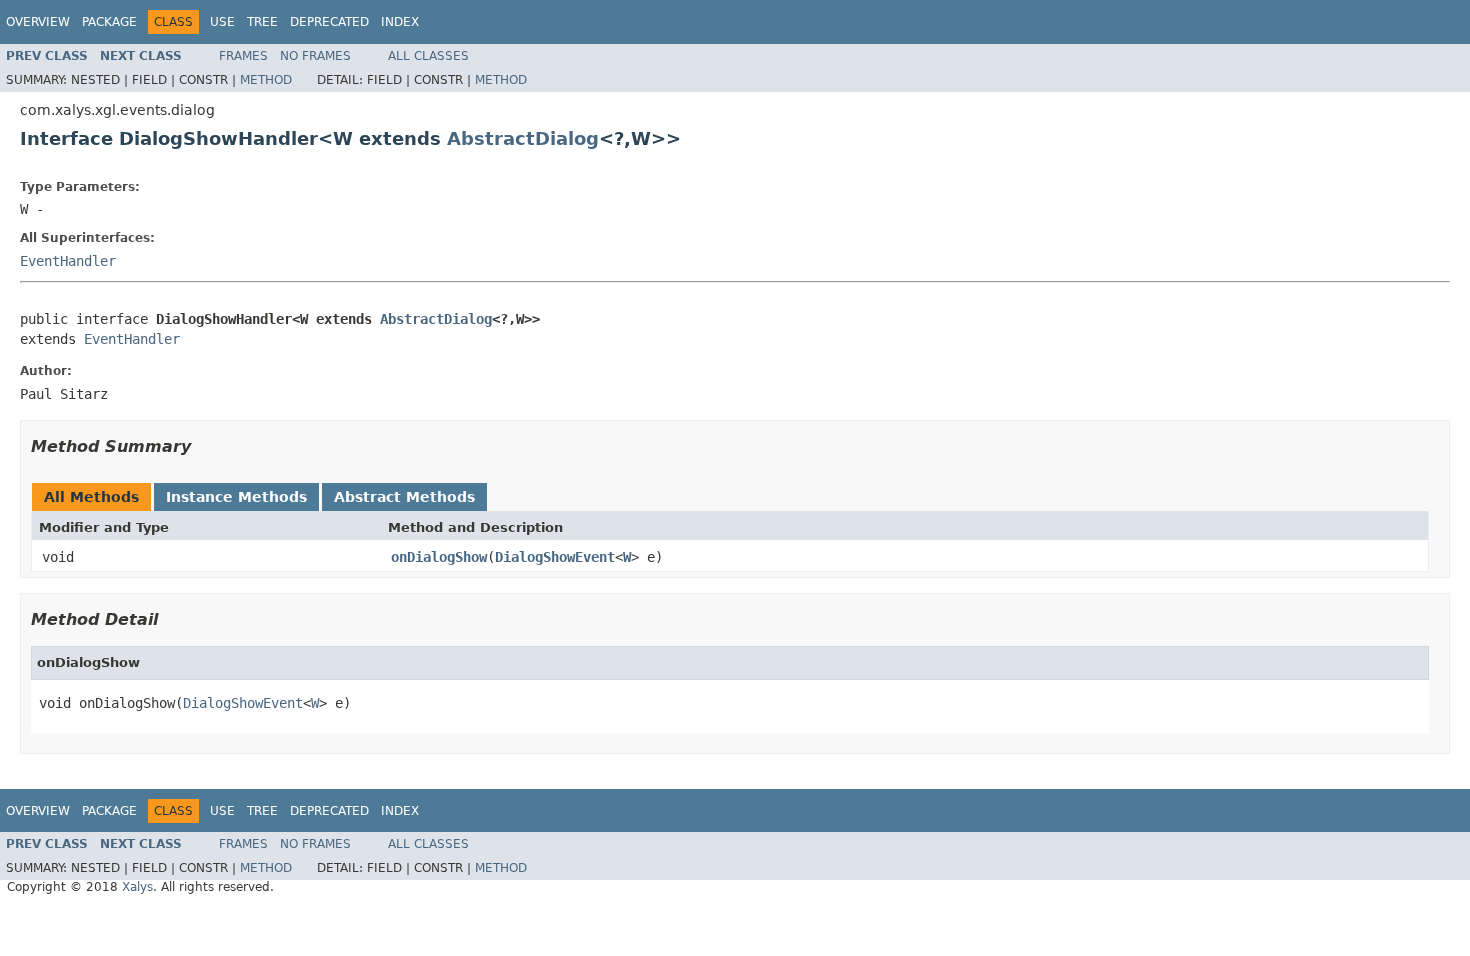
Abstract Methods (404, 497)
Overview (38, 22)
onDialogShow (439, 557)
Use (222, 22)
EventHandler (68, 261)
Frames (243, 56)
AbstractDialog (523, 138)
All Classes (428, 56)
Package (109, 22)
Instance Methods (236, 497)
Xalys (137, 887)
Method (266, 80)
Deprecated (329, 22)
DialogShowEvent (555, 557)
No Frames (315, 56)
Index (400, 22)
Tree (262, 22)
